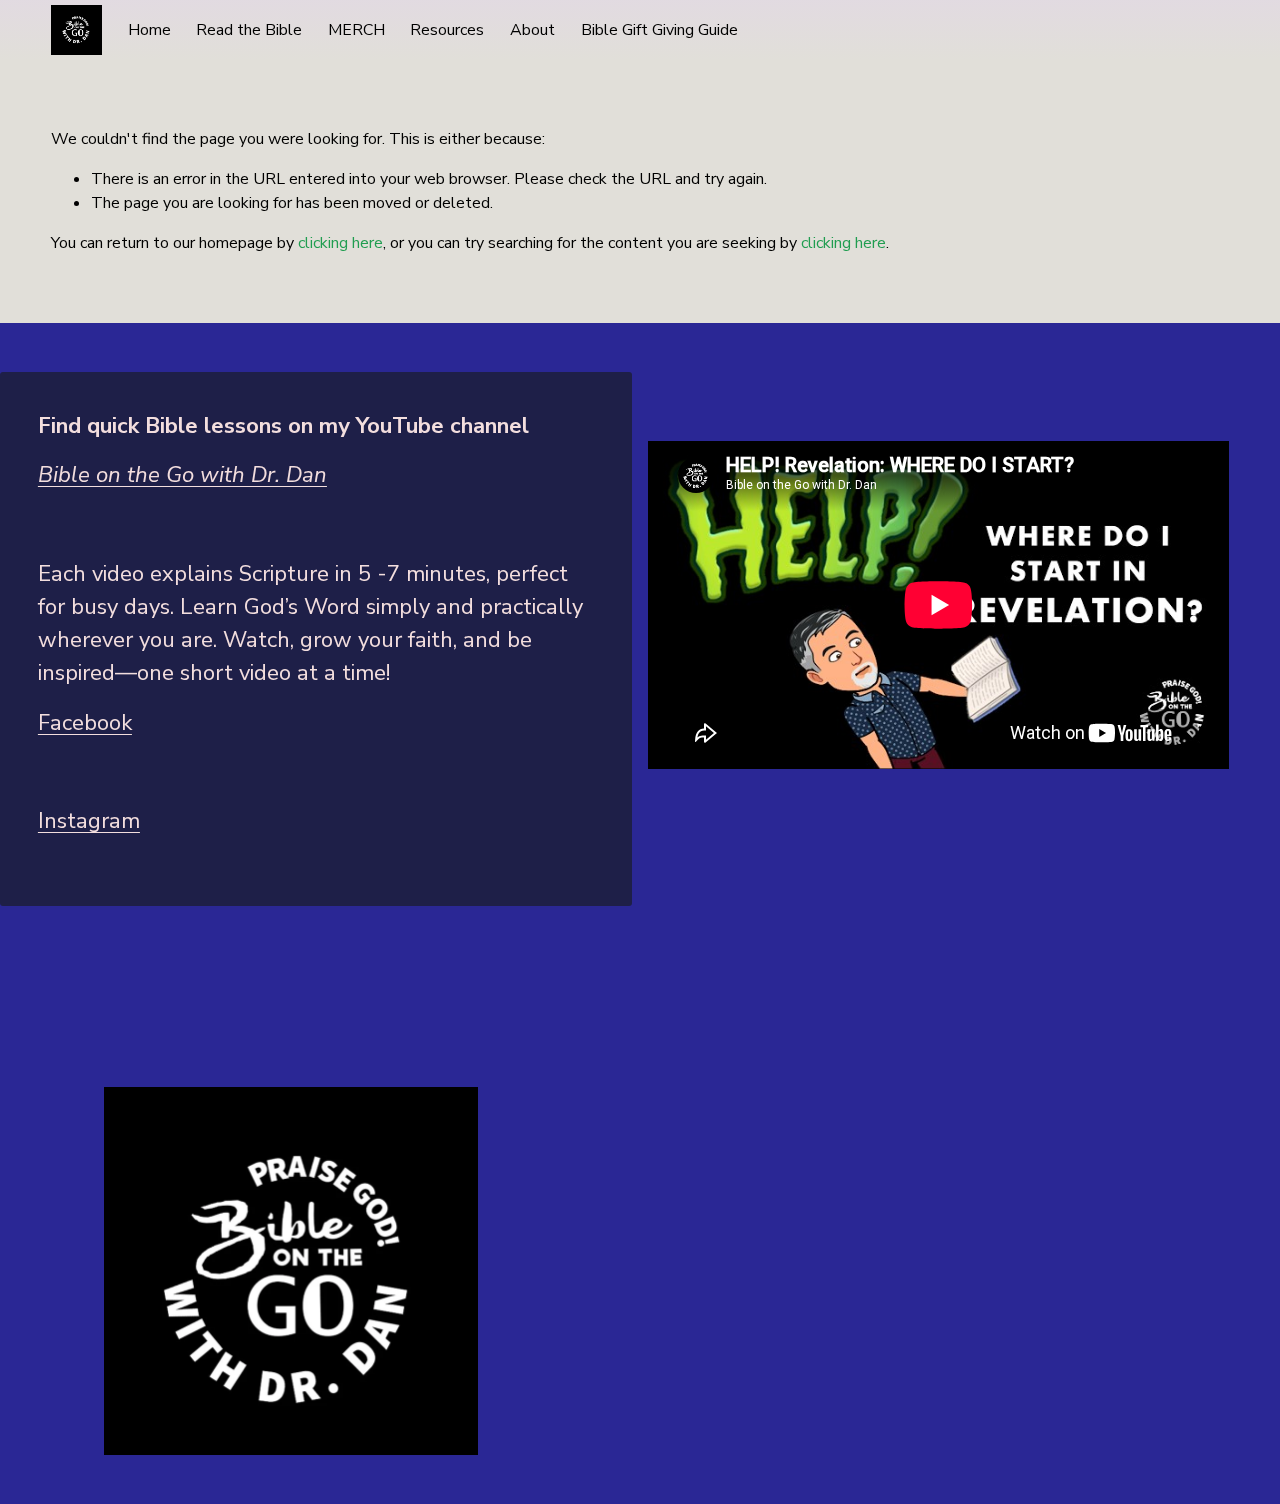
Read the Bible (249, 30)
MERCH (356, 30)
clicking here (340, 243)
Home (149, 30)
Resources (447, 30)
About (532, 30)
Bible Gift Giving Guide (659, 30)
